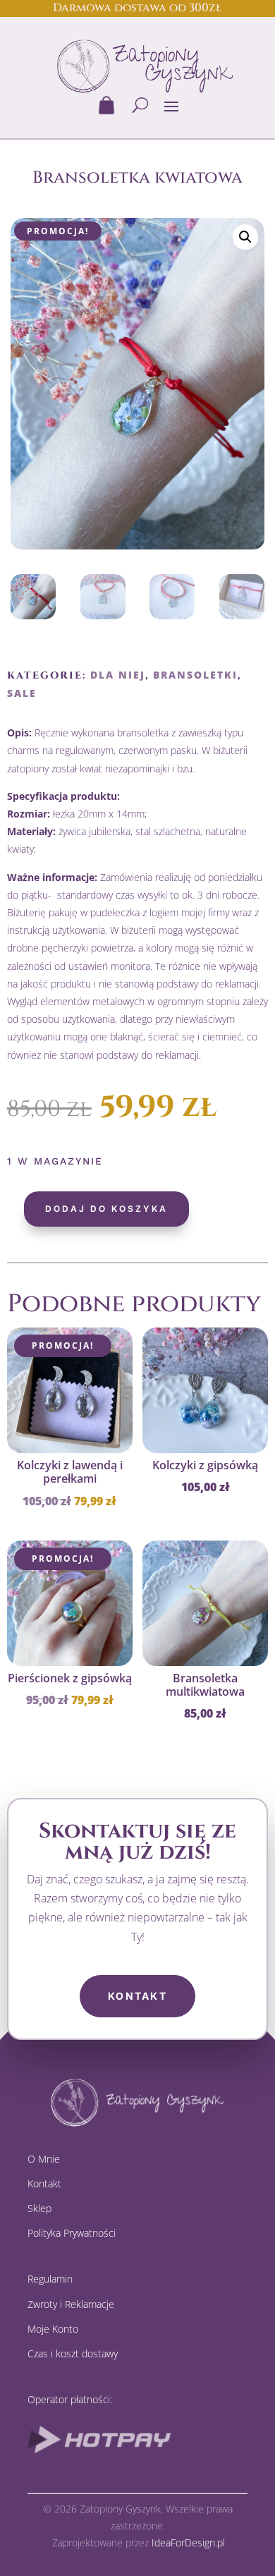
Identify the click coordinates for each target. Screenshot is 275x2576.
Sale (22, 693)
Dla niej (118, 675)
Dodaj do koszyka (106, 1209)
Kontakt (137, 1996)
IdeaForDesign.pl (188, 2542)
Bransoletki (195, 675)
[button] (245, 237)
